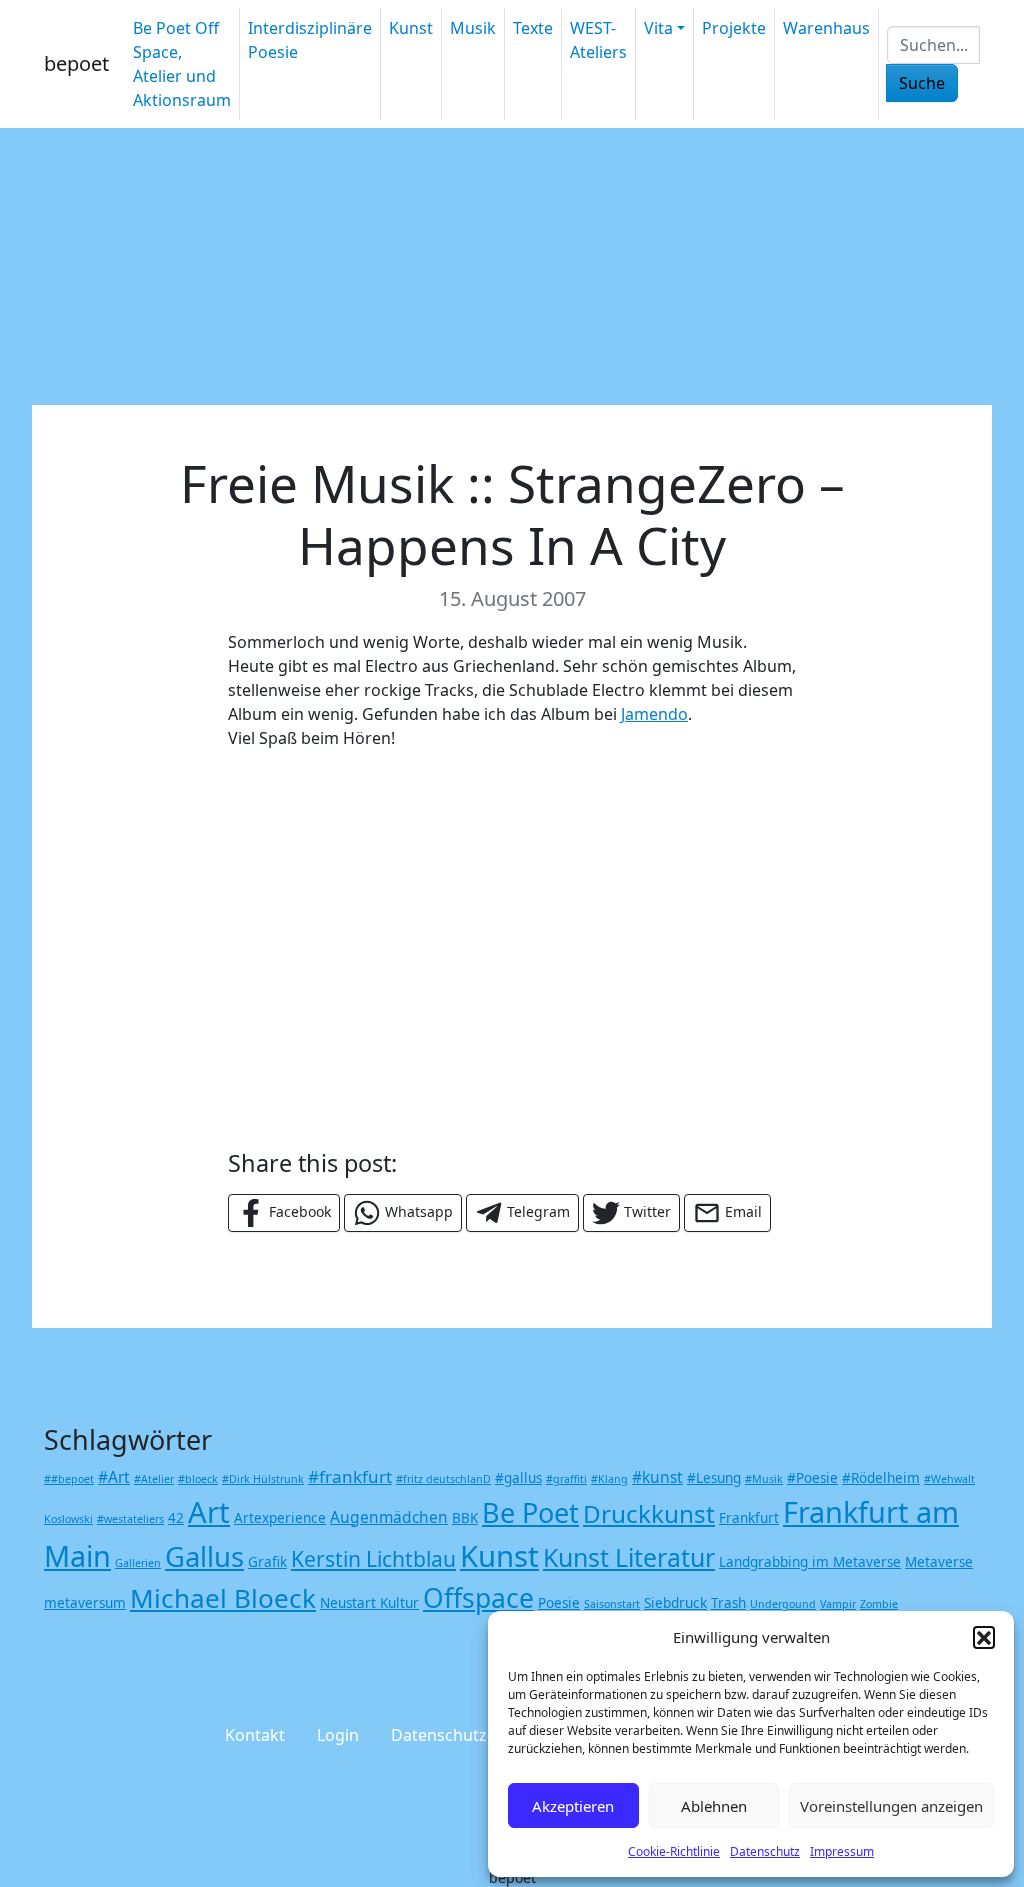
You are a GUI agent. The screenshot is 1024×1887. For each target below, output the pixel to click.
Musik (473, 28)
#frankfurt (350, 1476)
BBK (465, 1518)
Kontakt (255, 1735)
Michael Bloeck (223, 1598)
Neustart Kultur (369, 1603)
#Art (114, 1477)
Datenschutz (765, 1851)
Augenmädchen (389, 1517)
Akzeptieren (573, 1806)
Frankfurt (749, 1518)
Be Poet (530, 1512)
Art (209, 1512)
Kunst (411, 28)
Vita (658, 28)
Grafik (267, 1562)
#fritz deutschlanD (443, 1479)
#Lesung (714, 1478)
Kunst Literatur (629, 1557)
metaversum (85, 1603)
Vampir (838, 1604)
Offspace (478, 1598)
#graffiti (566, 1479)
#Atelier (154, 1479)
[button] (984, 1637)
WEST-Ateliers (598, 40)
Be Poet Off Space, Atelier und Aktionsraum (182, 64)
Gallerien (138, 1563)
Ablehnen (714, 1806)
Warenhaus (826, 28)
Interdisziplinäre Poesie (310, 40)
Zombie (879, 1604)
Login (338, 1735)
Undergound (783, 1604)
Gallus (204, 1556)
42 (176, 1518)
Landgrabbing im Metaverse (810, 1562)
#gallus (518, 1478)
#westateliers (130, 1519)
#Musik (764, 1479)
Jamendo (654, 714)
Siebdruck (675, 1603)
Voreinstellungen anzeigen (891, 1806)
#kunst (657, 1477)
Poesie (559, 1603)
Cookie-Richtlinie (674, 1851)
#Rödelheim (881, 1478)
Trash (728, 1603)
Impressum (842, 1851)
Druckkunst (649, 1513)
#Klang (609, 1479)
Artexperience (280, 1518)
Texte (533, 28)
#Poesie (812, 1478)
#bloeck (198, 1479)
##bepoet (69, 1479)
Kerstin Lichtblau (373, 1558)
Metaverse (939, 1562)
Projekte (734, 28)
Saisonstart (612, 1604)
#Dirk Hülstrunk (263, 1479)
